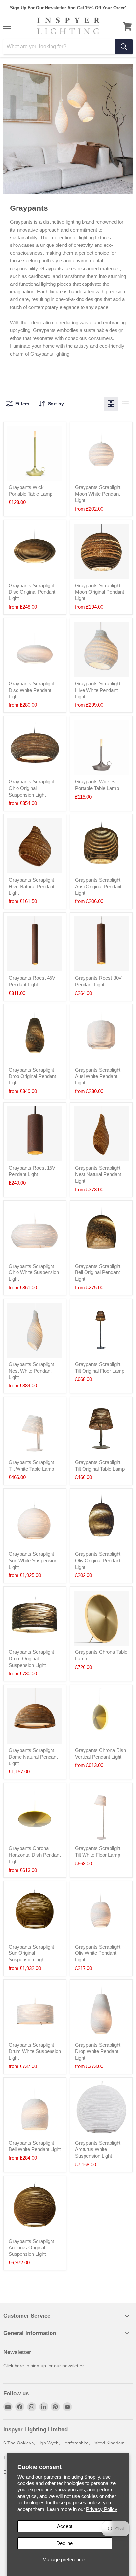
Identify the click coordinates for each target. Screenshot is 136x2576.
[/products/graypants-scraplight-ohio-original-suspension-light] (35, 748)
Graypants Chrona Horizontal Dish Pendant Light (35, 1855)
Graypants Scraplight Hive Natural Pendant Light (32, 886)
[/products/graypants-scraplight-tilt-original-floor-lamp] (101, 1330)
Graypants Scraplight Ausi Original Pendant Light (98, 886)
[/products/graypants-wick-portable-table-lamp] (35, 453)
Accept (65, 2526)
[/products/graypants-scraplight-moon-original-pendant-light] (101, 551)
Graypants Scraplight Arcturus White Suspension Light (98, 2149)
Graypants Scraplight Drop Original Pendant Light (32, 1076)
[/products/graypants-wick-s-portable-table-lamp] (101, 748)
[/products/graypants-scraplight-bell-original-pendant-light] (101, 1232)
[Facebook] (20, 2407)
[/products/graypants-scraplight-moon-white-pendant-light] (101, 453)
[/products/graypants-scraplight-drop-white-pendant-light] (101, 2011)
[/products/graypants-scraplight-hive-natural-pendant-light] (35, 846)
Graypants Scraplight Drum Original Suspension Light (31, 1658)
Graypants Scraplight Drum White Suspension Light (35, 2051)
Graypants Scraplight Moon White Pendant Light (98, 494)
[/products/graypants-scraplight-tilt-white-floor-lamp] (101, 1814)
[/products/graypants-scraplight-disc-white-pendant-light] (35, 649)
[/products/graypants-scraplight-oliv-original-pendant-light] (101, 1520)
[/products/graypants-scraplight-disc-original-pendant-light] (35, 551)
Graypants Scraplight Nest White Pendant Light (31, 1371)
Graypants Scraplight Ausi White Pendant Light (98, 1076)
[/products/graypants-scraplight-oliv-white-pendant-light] (101, 1913)
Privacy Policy (102, 2509)
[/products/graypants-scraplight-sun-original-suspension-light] (35, 1913)
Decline (65, 2543)
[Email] (8, 2407)
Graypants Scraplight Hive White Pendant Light (98, 690)
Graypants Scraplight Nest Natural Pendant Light (98, 1174)
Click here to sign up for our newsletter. (44, 2366)
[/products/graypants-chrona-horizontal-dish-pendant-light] (35, 1814)
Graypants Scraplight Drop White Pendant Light (98, 2051)
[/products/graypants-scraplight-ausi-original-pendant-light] (101, 846)
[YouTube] (67, 2407)
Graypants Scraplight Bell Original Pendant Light (98, 1272)
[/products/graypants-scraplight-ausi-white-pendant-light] (101, 1036)
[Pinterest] (55, 2407)
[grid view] (111, 404)
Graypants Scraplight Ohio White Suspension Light (34, 1272)
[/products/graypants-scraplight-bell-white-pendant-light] (35, 2109)
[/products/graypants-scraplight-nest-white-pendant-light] (35, 1330)
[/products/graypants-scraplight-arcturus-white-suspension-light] (101, 2109)
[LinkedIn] (44, 2407)
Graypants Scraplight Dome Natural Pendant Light (33, 1757)
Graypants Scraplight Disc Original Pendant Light (32, 592)
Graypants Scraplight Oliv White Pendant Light (98, 1953)
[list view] (125, 404)
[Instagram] (32, 2407)
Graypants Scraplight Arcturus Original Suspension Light (31, 2248)
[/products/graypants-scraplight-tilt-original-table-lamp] (101, 1428)
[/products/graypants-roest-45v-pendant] (35, 944)
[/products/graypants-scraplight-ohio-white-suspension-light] (35, 1232)
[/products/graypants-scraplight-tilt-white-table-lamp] (35, 1428)
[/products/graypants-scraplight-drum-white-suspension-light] (35, 2011)
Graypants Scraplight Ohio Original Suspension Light (31, 788)
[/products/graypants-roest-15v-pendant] (35, 1134)
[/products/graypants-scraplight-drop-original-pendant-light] (35, 1036)
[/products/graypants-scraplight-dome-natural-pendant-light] (35, 1716)
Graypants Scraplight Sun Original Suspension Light (31, 1953)
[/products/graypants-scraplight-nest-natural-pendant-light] (101, 1134)
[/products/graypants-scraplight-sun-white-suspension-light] (35, 1520)
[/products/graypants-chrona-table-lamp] (101, 1618)
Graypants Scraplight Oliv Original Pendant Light (98, 1560)
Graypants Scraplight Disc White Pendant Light (31, 690)
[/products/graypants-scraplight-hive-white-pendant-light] (101, 649)
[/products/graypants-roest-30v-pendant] (101, 944)
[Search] (124, 47)
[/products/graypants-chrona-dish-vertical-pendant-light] (101, 1716)
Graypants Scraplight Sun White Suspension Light (33, 1560)
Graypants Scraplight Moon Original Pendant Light (100, 592)
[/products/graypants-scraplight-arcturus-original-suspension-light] (35, 2207)
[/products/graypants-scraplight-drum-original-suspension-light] (35, 1618)
